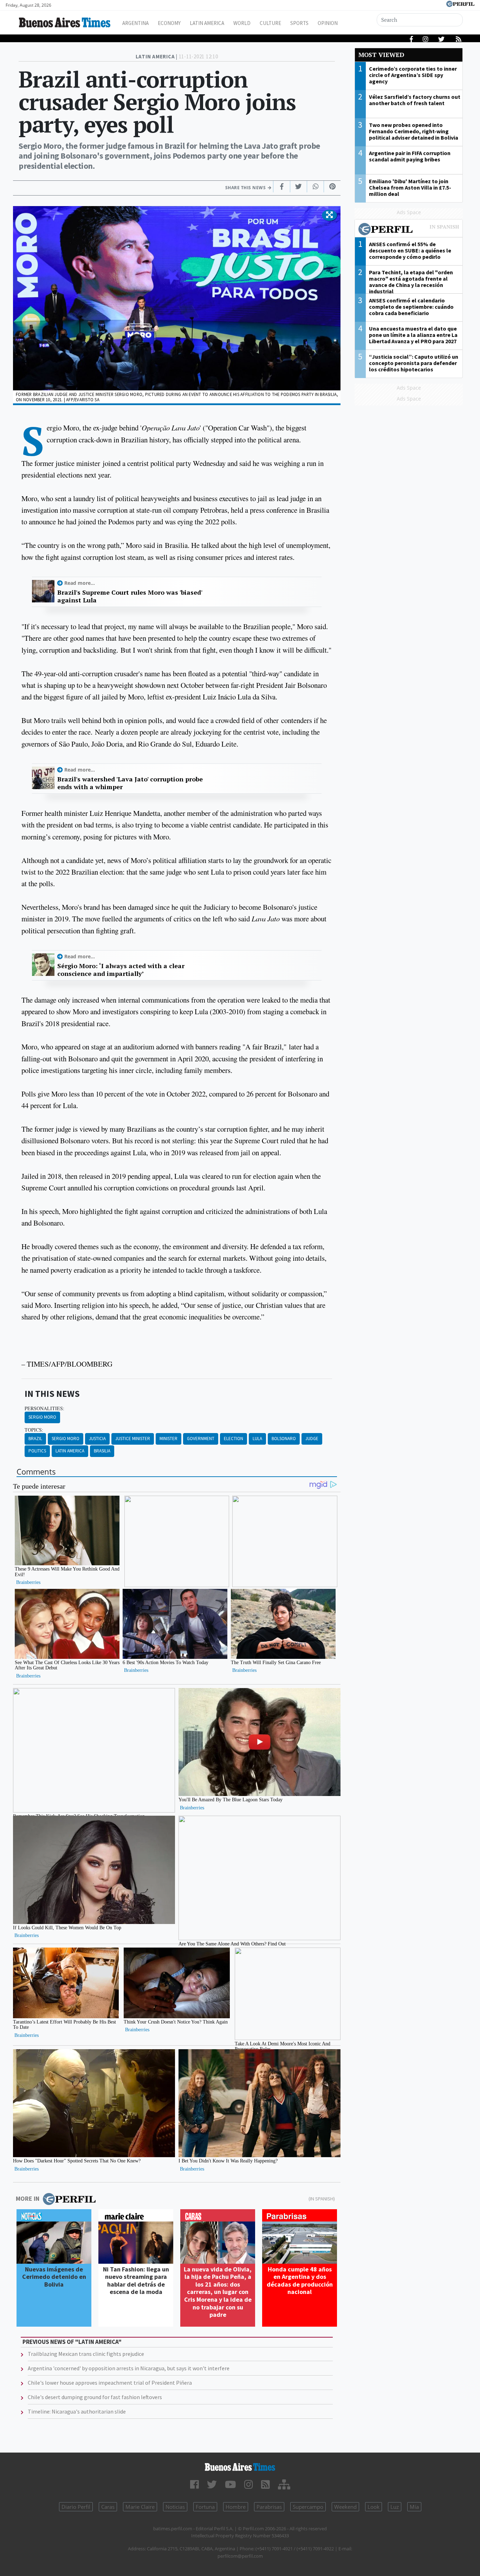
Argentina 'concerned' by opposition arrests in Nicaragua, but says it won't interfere (129, 2368)
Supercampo (308, 2507)
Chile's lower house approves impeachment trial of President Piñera (110, 2383)
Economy (169, 23)
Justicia (97, 1439)
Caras (108, 2507)
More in (28, 2198)
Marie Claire (140, 2507)
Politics (37, 1451)
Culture (270, 23)
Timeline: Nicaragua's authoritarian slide (77, 2411)
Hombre (236, 2507)
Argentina (135, 23)
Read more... (80, 583)
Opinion (328, 23)
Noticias (175, 2507)
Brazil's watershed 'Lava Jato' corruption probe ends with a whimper (130, 783)
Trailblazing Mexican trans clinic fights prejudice (86, 2354)
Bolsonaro (284, 1439)
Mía (414, 2507)
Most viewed (381, 55)
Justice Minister (133, 1439)
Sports (299, 23)
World (242, 23)
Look (374, 2507)
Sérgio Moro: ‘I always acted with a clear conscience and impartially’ (121, 970)
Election (233, 1439)
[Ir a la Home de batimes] (240, 2467)
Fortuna (205, 2507)
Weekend (345, 2507)
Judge (312, 1439)
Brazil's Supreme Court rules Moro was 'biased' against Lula (130, 596)
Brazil (35, 1439)
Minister (168, 1439)
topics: (34, 1430)
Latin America (207, 23)
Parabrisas (269, 2507)
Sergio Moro (42, 1417)
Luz (395, 2507)
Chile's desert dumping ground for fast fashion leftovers (95, 2397)
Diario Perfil (76, 2507)
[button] (329, 215)
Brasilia (102, 1451)
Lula (257, 1439)
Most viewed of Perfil (409, 230)
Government (201, 1439)
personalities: (44, 1408)
